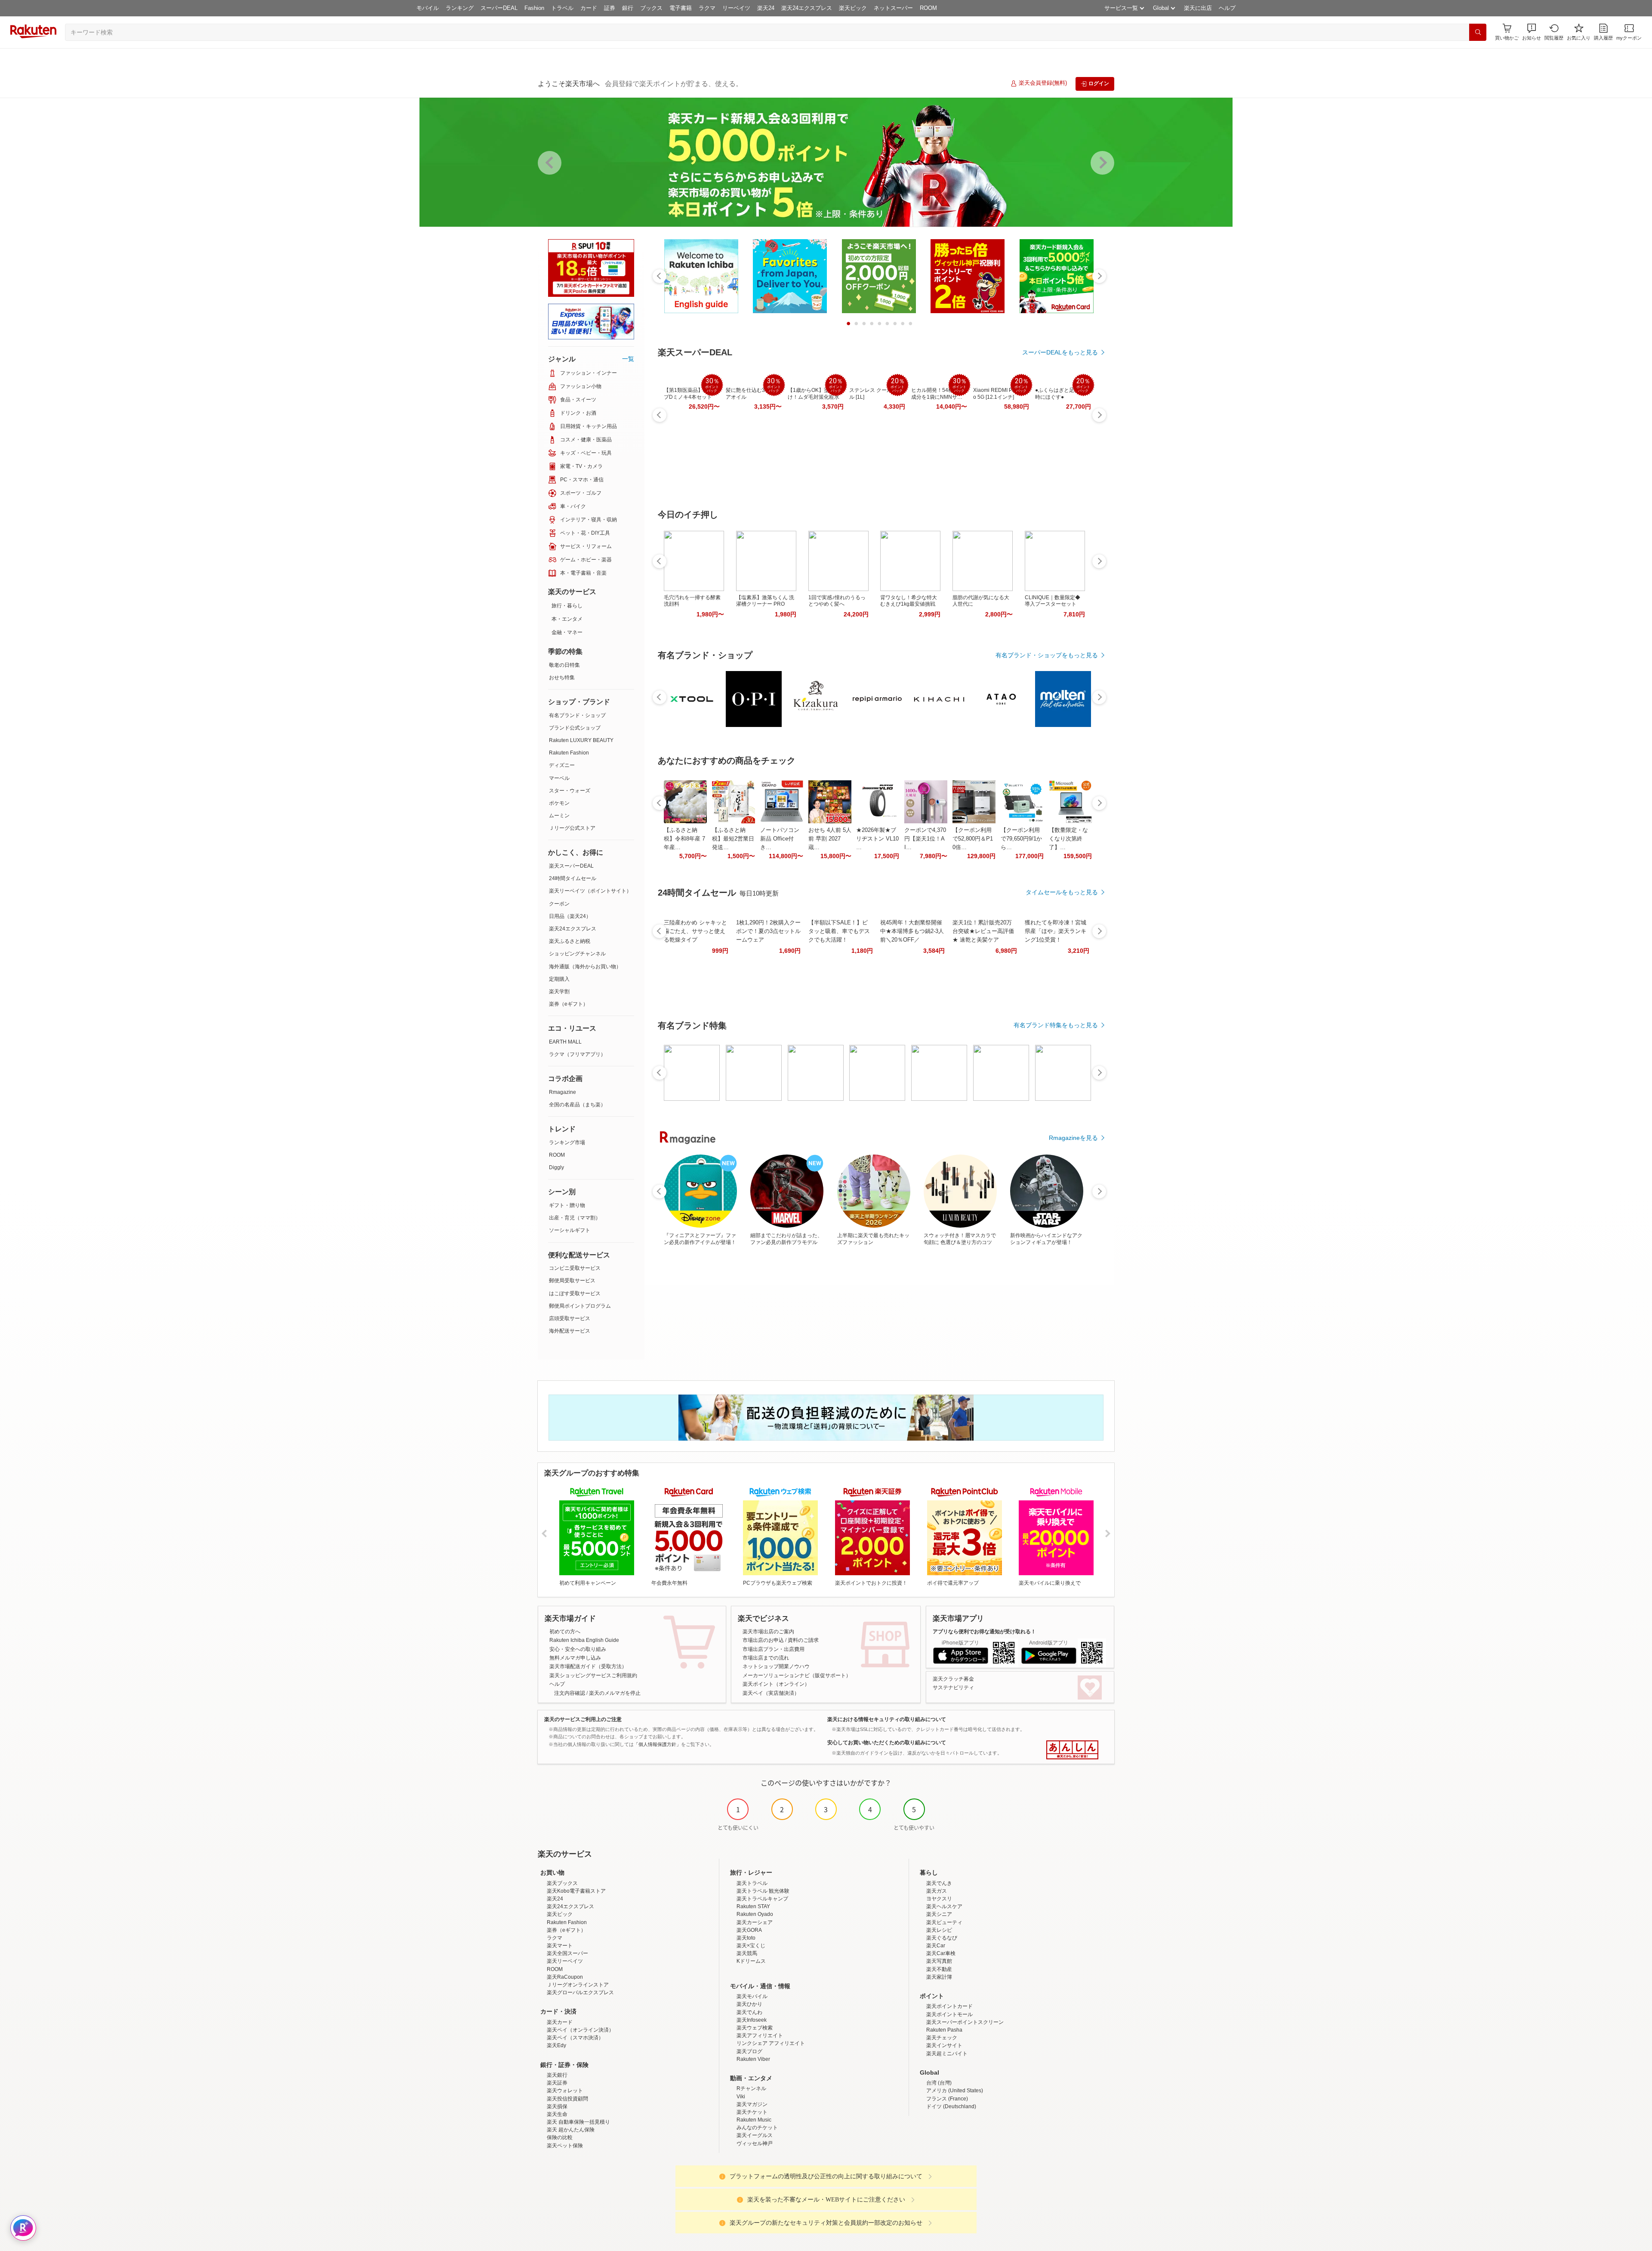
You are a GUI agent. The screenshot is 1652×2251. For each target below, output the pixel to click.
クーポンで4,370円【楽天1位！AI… (925, 839)
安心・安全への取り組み (578, 1649)
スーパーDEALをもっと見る (1060, 352)
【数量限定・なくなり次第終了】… (1068, 839)
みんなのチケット (757, 2128)
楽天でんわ (749, 2012)
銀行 (628, 8)
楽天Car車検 (941, 1953)
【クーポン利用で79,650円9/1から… (1021, 839)
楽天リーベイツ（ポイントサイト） (590, 891)
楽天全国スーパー (567, 1953)
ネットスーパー (893, 8)
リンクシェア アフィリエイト (771, 2043)
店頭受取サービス (570, 1318)
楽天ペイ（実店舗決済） (771, 1693)
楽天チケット (752, 2112)
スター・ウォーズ (570, 791)
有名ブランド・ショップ (577, 715)
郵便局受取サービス (572, 1281)
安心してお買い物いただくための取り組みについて (887, 1743)
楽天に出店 (1198, 8)
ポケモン (559, 803)
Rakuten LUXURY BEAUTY (581, 740)
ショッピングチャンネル (577, 954)
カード (589, 8)
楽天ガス (937, 1891)
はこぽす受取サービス (575, 1293)
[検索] (1478, 32)
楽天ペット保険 (565, 2146)
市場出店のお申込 (763, 1640)
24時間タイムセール (573, 878)
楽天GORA (749, 1930)
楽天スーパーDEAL (571, 866)
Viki (741, 2097)
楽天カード (560, 2022)
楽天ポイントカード (949, 2006)
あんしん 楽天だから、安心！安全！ (1072, 1750)
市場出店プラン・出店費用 (774, 1649)
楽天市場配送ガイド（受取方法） (588, 1666)
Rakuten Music (754, 2120)
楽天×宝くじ (751, 1946)
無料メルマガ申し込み (575, 1658)
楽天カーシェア (755, 1922)
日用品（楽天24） (570, 916)
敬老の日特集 (564, 665)
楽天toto (746, 1938)
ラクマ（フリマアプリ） (577, 1054)
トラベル (562, 8)
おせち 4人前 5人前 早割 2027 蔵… (830, 839)
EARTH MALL (565, 1042)
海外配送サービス (570, 1331)
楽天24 (766, 8)
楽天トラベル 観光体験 (763, 1891)
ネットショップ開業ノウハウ (776, 1666)
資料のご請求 (803, 1640)
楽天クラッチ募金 (953, 1679)
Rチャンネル (751, 2088)
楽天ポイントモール (949, 2014)
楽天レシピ (939, 1930)
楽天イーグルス (755, 2135)
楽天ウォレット (565, 2091)
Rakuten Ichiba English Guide (584, 1640)
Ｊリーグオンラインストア (578, 1985)
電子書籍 (681, 8)
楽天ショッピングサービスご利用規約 (593, 1675)
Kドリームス (751, 1961)
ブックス (651, 8)
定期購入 (559, 979)
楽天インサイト (944, 2045)
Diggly (556, 1167)
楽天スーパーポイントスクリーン (965, 2022)
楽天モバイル (752, 1996)
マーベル (559, 778)
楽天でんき (939, 1883)
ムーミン (559, 816)
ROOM (928, 8)
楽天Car (936, 1946)
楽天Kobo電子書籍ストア (576, 1891)
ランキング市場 (567, 1142)
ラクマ (707, 8)
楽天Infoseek (752, 2020)
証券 (610, 8)
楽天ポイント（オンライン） (776, 1684)
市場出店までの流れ (766, 1658)
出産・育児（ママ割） (575, 1218)
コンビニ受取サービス (575, 1268)
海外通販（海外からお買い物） (585, 967)
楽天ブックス (562, 1883)
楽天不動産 (939, 1969)
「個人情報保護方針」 (657, 1744)
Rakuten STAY (753, 1906)
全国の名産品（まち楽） (577, 1105)
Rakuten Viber (753, 2059)
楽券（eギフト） (569, 1004)
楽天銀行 (557, 2075)
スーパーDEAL (499, 8)
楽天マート (560, 1946)
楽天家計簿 (939, 1977)
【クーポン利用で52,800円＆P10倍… (973, 839)
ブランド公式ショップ (575, 728)
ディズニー (562, 765)
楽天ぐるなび (942, 1938)
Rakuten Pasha (944, 2030)
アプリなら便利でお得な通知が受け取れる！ (984, 1632)
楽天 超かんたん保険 (571, 2130)
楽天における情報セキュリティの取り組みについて (887, 1719)
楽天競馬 (747, 1953)
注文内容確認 (570, 1693)
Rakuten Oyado (755, 1914)
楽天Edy (556, 2045)
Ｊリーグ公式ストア (572, 828)
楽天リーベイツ (565, 1961)
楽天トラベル (752, 1883)
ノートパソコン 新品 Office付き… (780, 839)
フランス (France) (947, 2099)
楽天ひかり (749, 2004)
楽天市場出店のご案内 (768, 1632)
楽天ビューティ (944, 1922)
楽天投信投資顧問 (567, 2099)
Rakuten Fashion (569, 753)
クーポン (559, 904)
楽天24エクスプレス (807, 8)
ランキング (460, 8)
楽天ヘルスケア (944, 1906)
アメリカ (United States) (955, 2091)
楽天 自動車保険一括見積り (578, 2122)
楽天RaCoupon (565, 1977)
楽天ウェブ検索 (755, 2028)
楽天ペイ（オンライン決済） (580, 2030)
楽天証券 (557, 2083)
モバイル (428, 8)
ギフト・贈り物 (567, 1205)
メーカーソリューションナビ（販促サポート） (797, 1675)
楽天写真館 (939, 1961)
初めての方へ (565, 1632)
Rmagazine (562, 1092)
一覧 (628, 359)
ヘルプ (1227, 8)
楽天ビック (853, 8)
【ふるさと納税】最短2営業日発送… (733, 839)
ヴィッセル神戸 (755, 2143)
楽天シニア (939, 1914)
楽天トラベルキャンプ (762, 1899)
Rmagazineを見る (1073, 1138)
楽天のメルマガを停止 (615, 1693)
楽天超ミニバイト (947, 2054)
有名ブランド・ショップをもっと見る (1047, 655)
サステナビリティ (953, 1687)
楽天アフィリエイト (760, 2035)
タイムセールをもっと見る (1062, 892)
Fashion (534, 8)
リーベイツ (736, 8)
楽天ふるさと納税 (570, 941)
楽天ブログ (749, 2051)
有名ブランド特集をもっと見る (1056, 1025)
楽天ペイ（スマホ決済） (575, 2038)
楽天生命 (557, 2114)
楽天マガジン (752, 2104)
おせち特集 (562, 677)
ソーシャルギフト (570, 1230)
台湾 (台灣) (939, 2083)
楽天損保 (557, 2106)
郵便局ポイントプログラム (580, 1306)
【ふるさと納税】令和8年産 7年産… (684, 839)
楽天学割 (559, 992)
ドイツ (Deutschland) (951, 2106)
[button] (1532, 32)
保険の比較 (560, 2137)
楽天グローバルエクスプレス (580, 1992)
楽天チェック (942, 2038)
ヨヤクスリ (939, 1899)
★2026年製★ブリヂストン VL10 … (877, 839)
